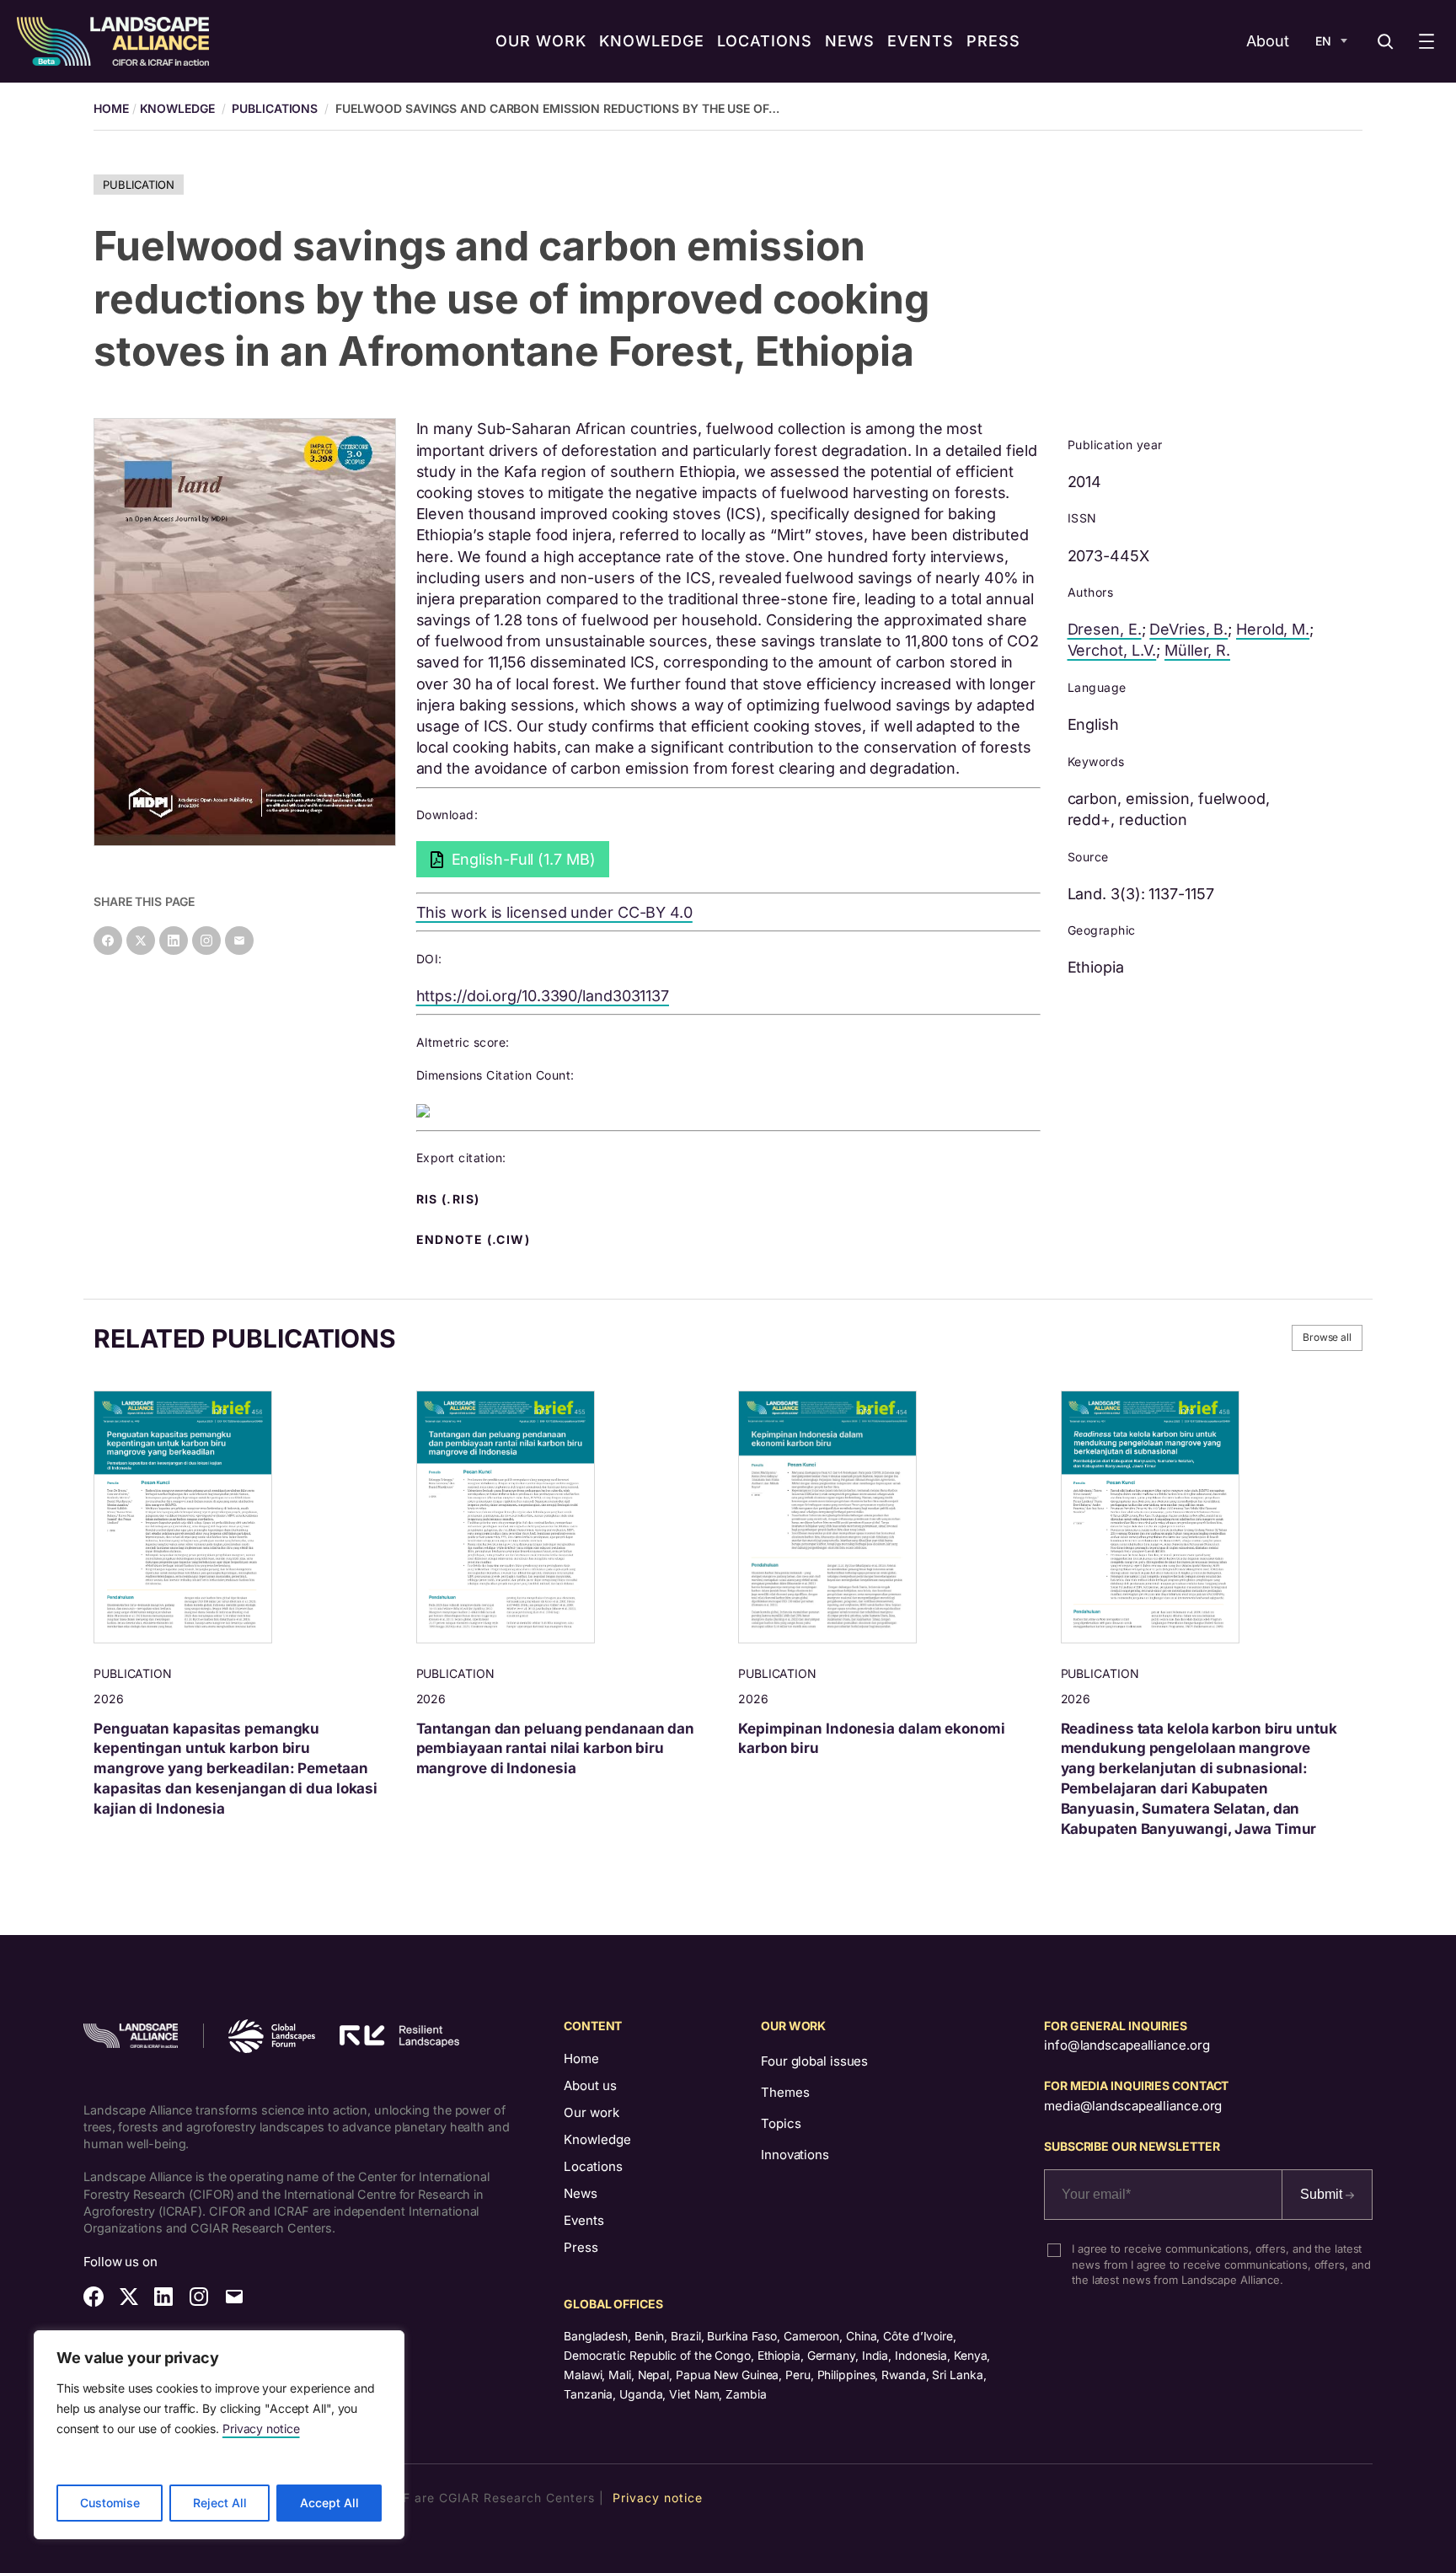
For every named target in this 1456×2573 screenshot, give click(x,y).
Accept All (329, 2503)
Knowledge (177, 108)
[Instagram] (206, 941)
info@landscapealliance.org (1127, 2045)
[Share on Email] (239, 941)
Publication (139, 185)
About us (590, 2085)
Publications (275, 108)
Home (581, 2058)
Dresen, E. (1105, 629)
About (1268, 41)
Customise (110, 2503)
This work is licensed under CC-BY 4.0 (554, 912)
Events (584, 2220)
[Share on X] (141, 941)
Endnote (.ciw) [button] (475, 1240)
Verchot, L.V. (1112, 650)
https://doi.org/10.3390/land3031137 (543, 996)
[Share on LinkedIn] (174, 941)
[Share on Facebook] (108, 941)
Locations (593, 2166)
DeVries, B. (1188, 629)
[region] (219, 2435)
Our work (591, 2112)
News (581, 2193)
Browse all (1327, 1337)
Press (581, 2247)
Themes (785, 2092)
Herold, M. (1273, 629)
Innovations (795, 2155)
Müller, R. (1197, 650)
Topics (781, 2123)
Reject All (220, 2503)
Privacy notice (261, 2428)
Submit (1323, 2194)
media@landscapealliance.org (1133, 2106)
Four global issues (814, 2061)
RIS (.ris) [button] (450, 1199)
